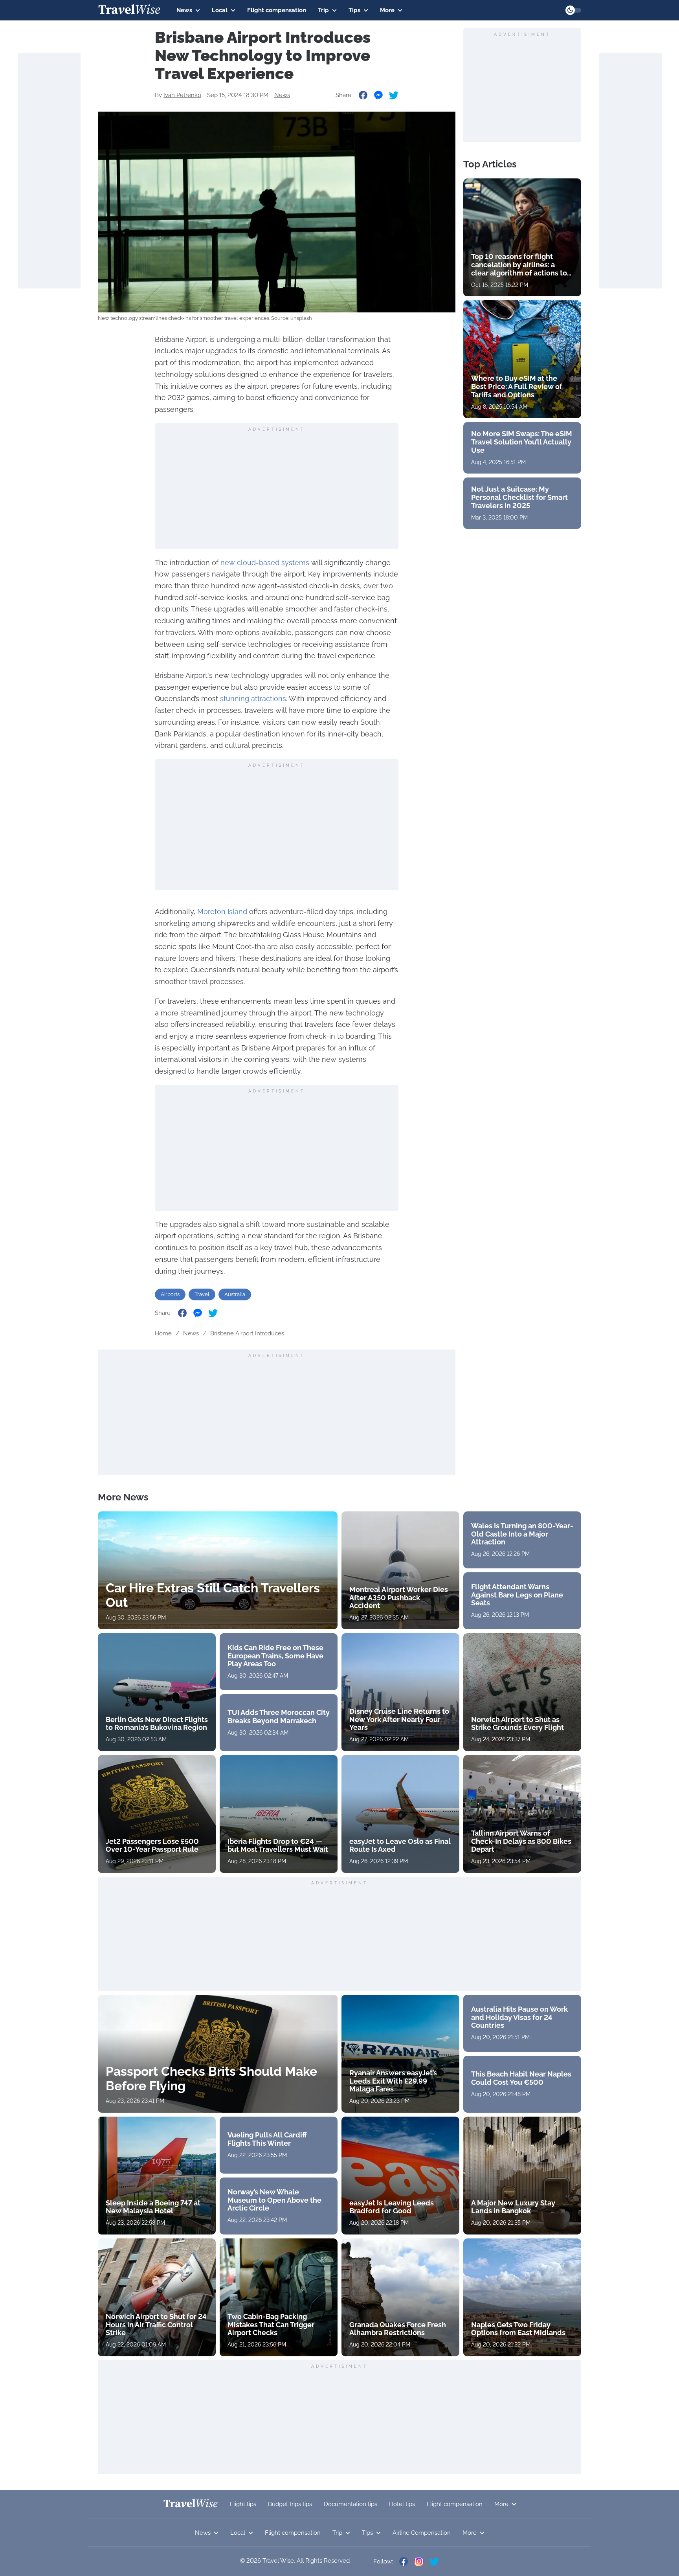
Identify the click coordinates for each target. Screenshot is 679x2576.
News (184, 10)
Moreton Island (222, 912)
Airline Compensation (422, 2533)
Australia (235, 1294)
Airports (170, 1294)
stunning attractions (253, 699)
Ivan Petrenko (182, 95)
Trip (323, 10)
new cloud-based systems (265, 563)
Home (163, 1333)
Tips (354, 10)
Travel (202, 1294)
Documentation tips (351, 2504)
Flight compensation (277, 10)
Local (220, 10)
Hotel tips (402, 2504)
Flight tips (243, 2504)
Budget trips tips (290, 2504)
